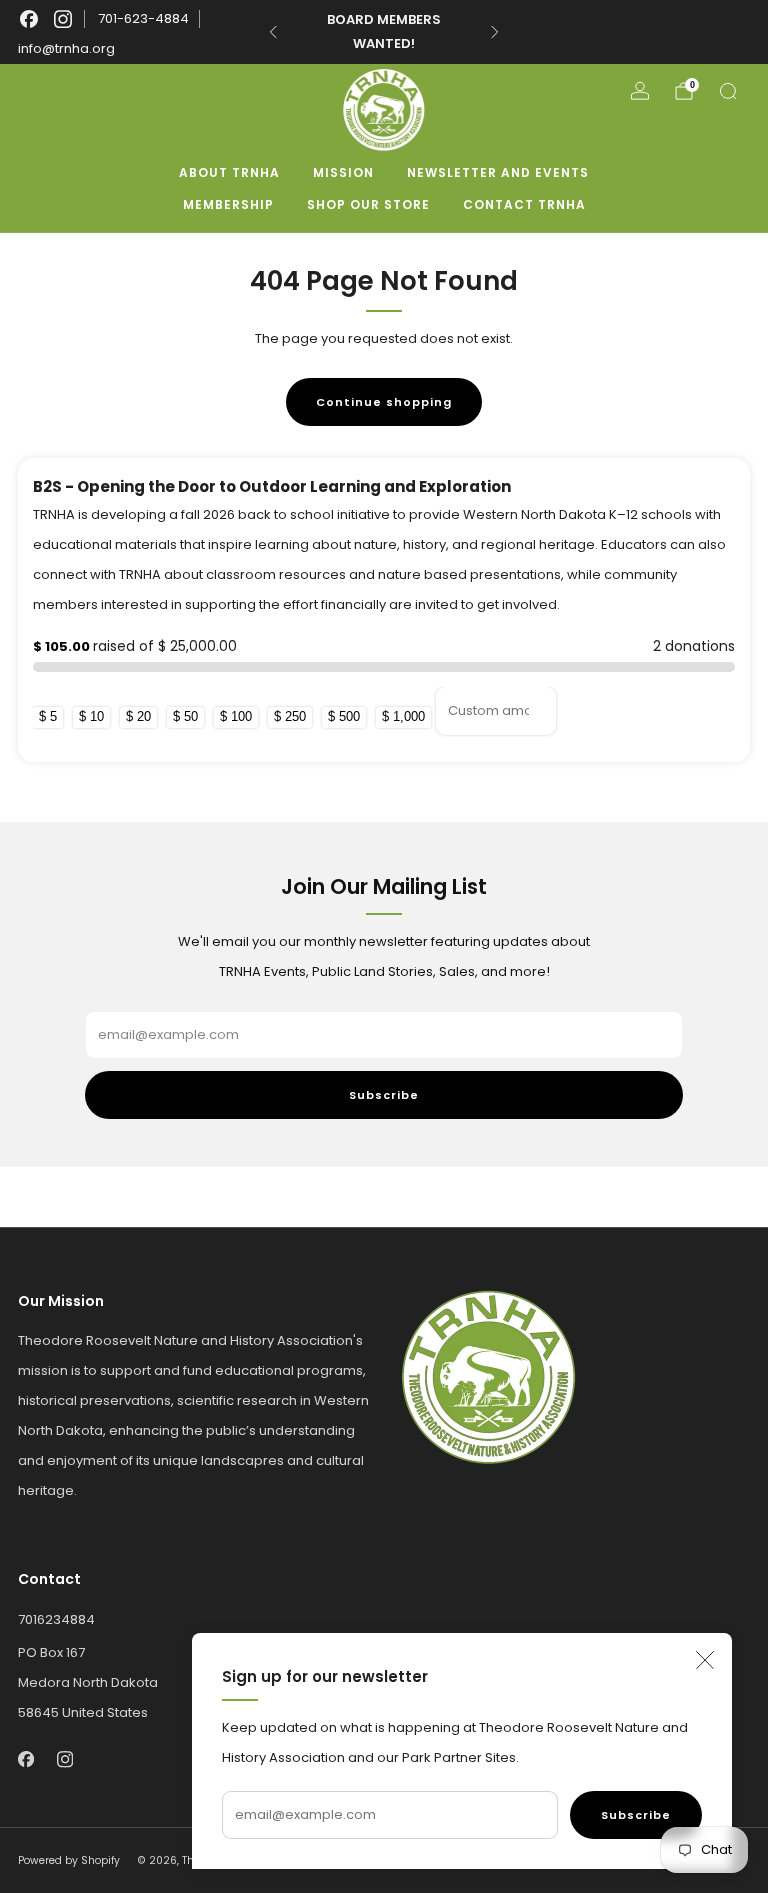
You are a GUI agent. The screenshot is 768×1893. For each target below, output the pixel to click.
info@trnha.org (66, 48)
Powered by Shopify (69, 1860)
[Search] (728, 91)
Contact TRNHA (524, 204)
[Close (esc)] (705, 1660)
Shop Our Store (368, 204)
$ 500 (344, 716)
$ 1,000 (403, 716)
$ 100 (236, 716)
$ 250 (290, 716)
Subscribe (636, 1815)
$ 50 (185, 716)
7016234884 (56, 1619)
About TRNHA (229, 172)
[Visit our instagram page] (63, 19)
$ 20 (138, 716)
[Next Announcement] (495, 32)
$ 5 (48, 716)
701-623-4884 (143, 18)
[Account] (640, 91)
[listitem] (384, 32)
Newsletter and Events (498, 172)
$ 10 (91, 716)
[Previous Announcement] (273, 32)
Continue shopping (384, 402)
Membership (228, 204)
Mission (343, 172)
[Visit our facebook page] (29, 19)
